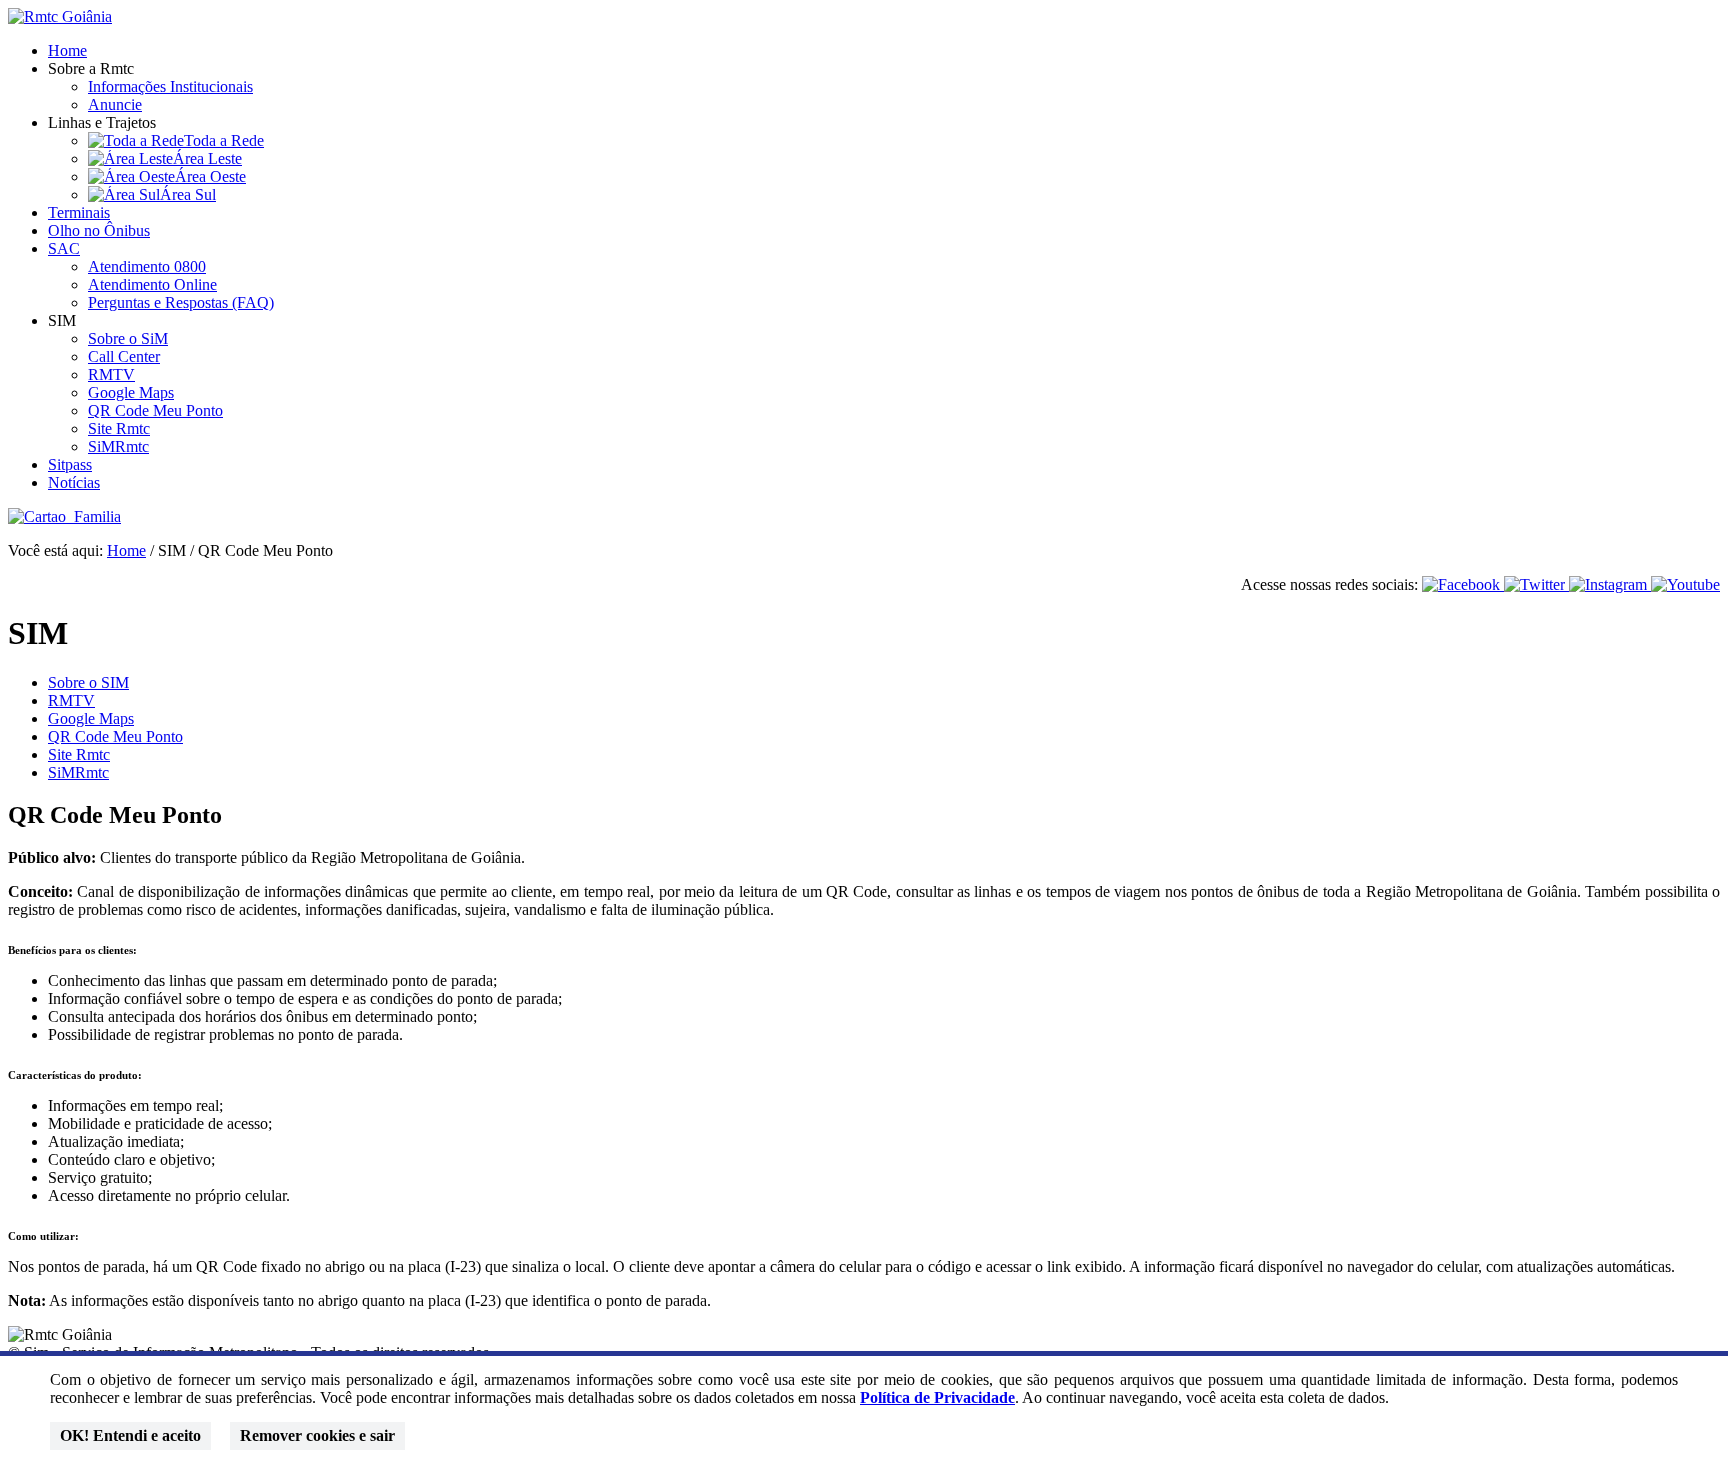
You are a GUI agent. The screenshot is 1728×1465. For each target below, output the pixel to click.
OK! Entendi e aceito (130, 1435)
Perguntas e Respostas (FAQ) (181, 302)
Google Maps (131, 392)
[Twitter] (1536, 584)
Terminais (79, 212)
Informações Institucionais (170, 86)
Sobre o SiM (128, 338)
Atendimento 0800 (147, 266)
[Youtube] (1685, 584)
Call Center (124, 356)
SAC (64, 248)
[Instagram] (1610, 584)
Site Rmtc (119, 428)
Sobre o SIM (88, 682)
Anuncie (115, 104)
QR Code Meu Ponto (155, 410)
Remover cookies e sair (317, 1435)
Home (67, 50)
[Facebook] (1463, 584)
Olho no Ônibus (99, 230)
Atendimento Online (152, 284)
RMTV (111, 374)
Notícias (74, 482)
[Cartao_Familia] (64, 516)
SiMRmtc (118, 446)
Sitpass (70, 464)
